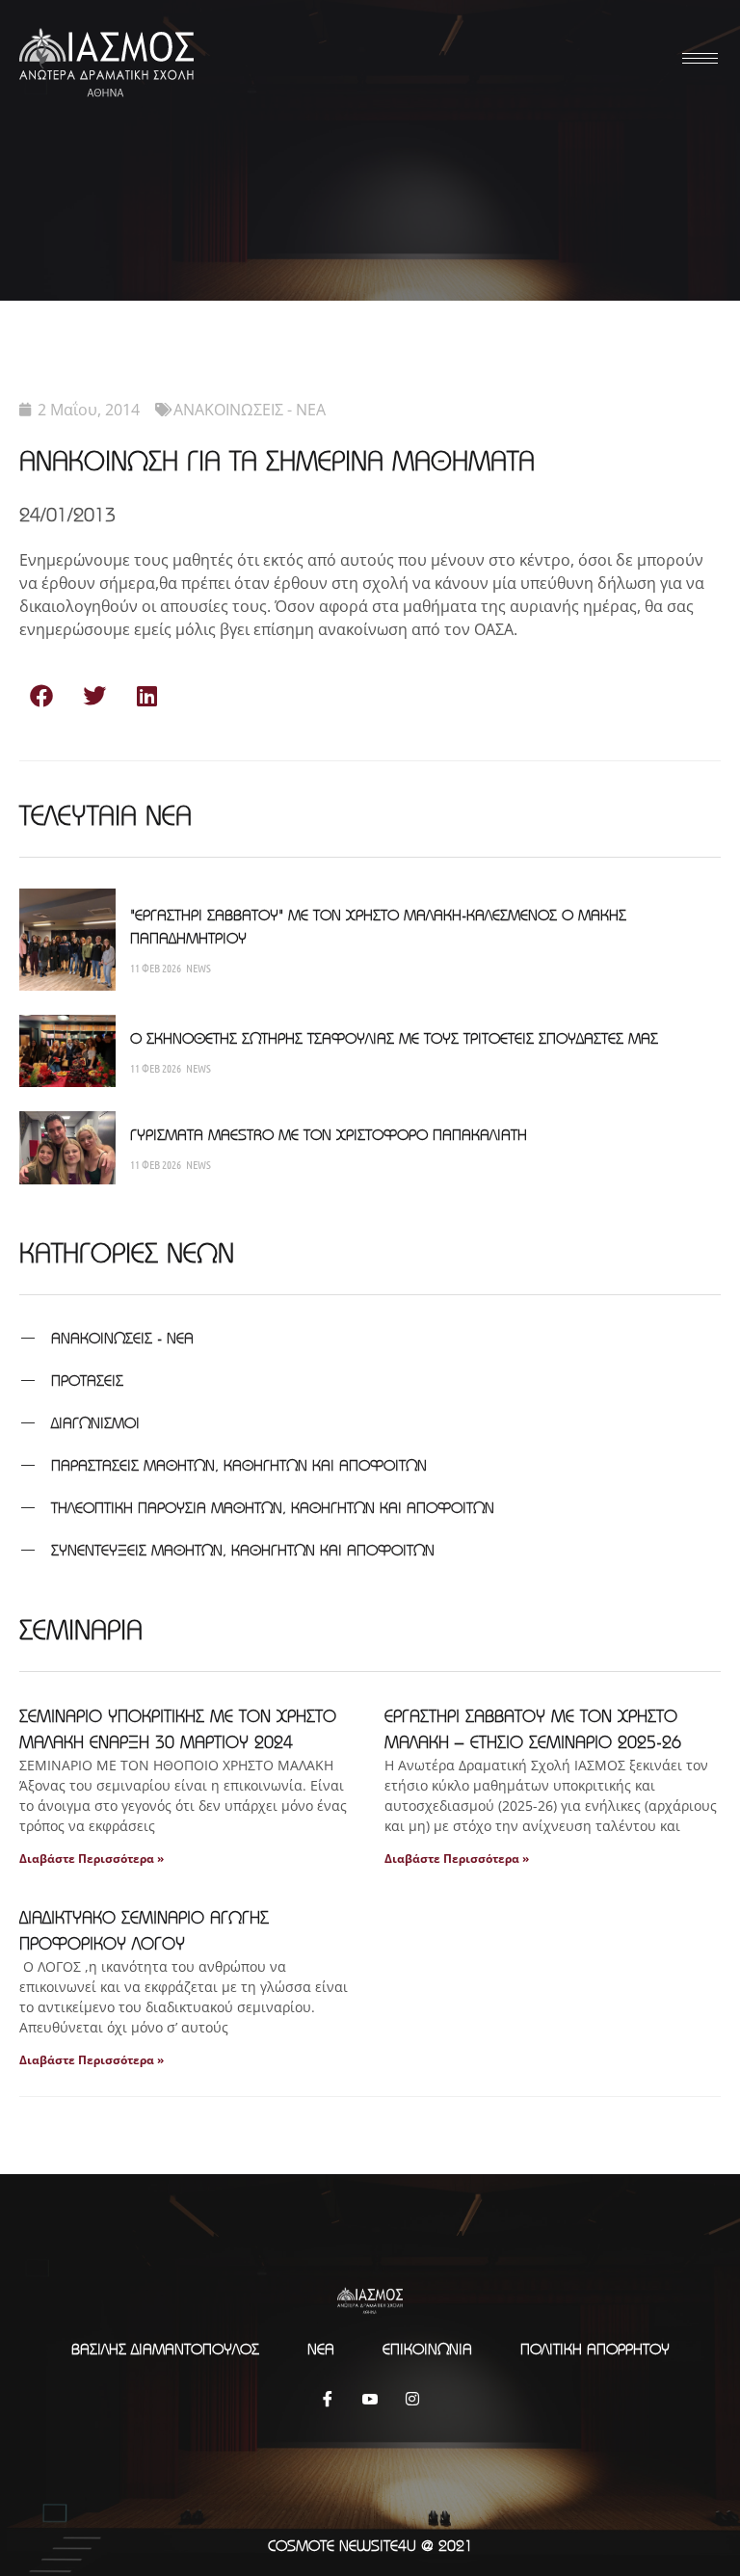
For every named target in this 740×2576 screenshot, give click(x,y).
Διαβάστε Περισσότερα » (92, 1859)
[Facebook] (328, 2399)
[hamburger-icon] (697, 58)
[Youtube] (370, 2399)
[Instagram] (412, 2399)
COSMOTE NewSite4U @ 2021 (370, 2545)
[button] (41, 695)
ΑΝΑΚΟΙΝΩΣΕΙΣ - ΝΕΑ (250, 410)
